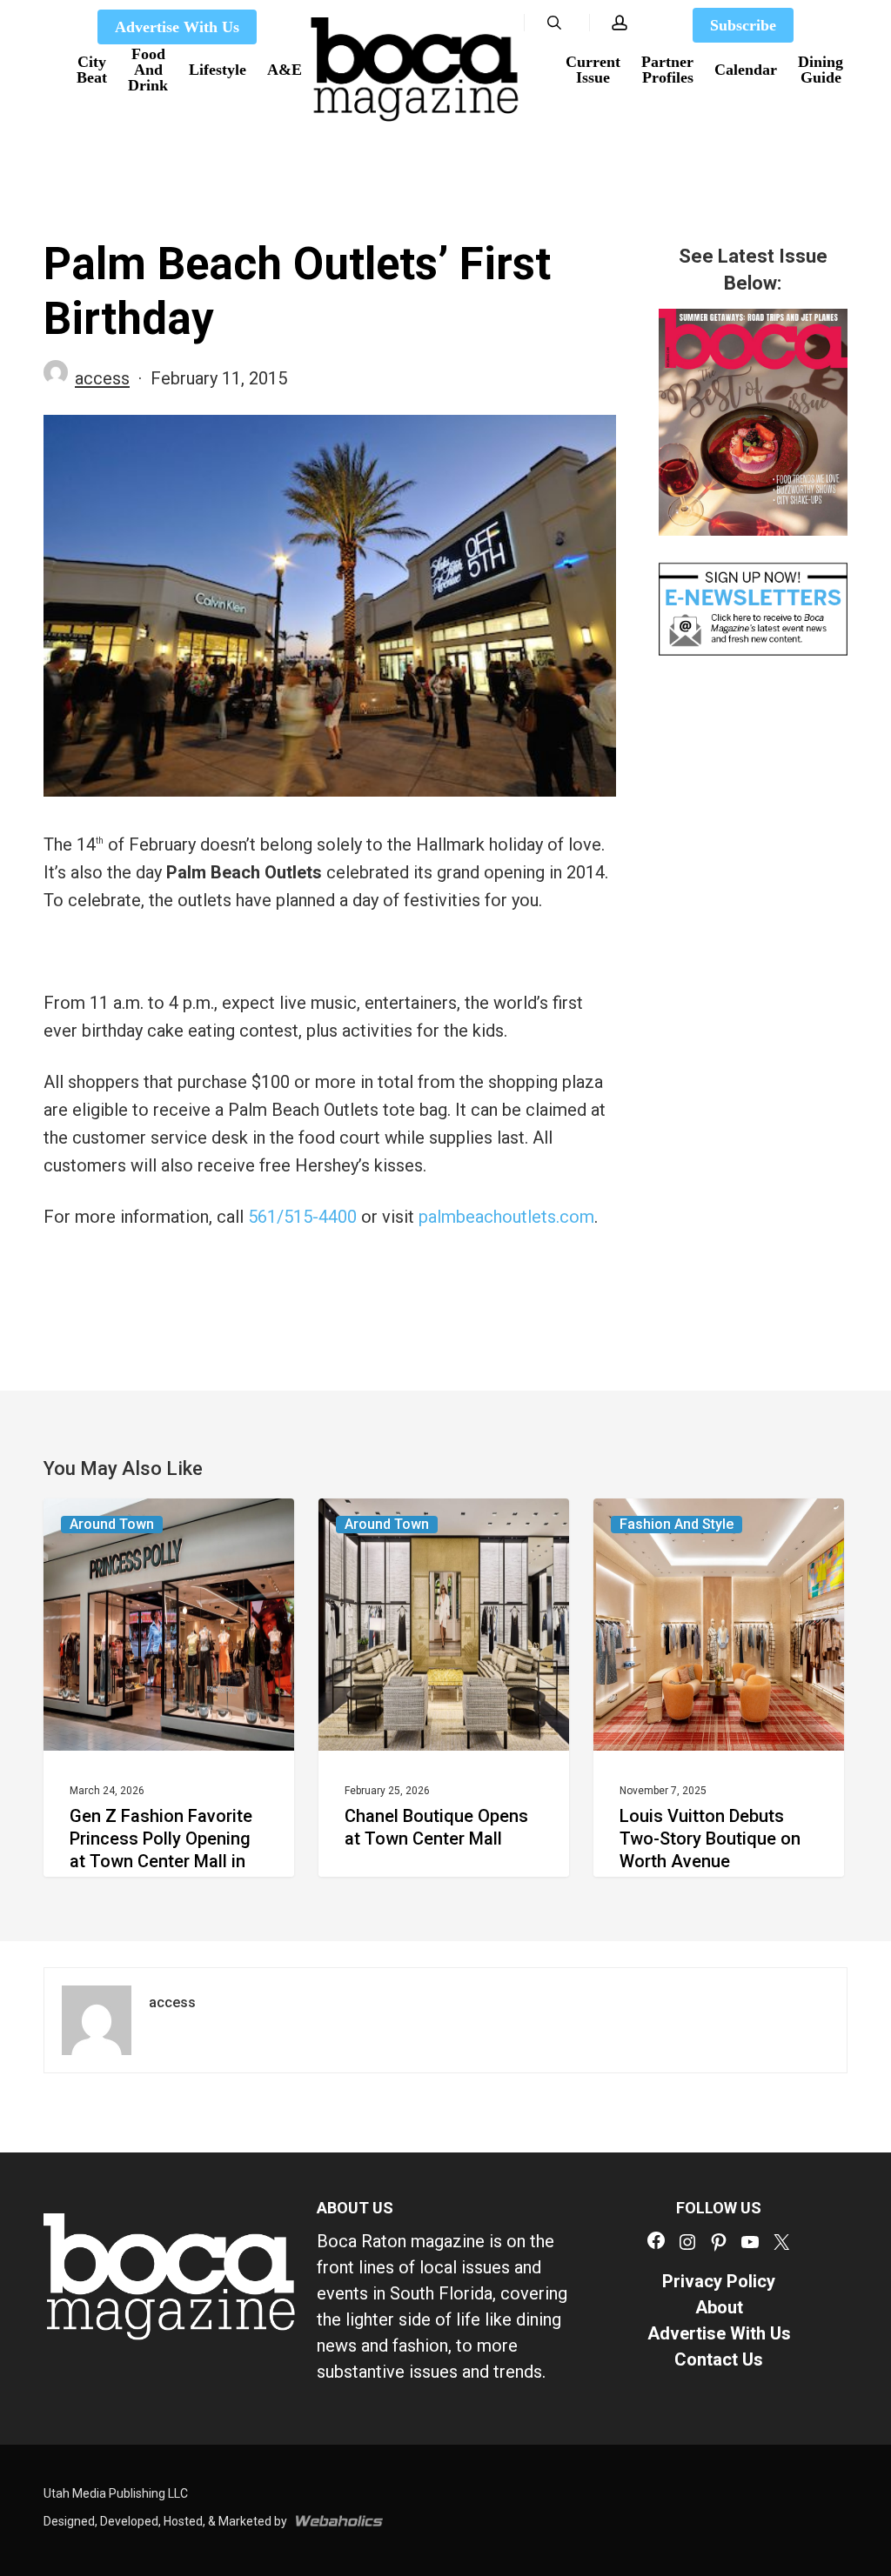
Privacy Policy (719, 2281)
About (719, 2307)
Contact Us (719, 2359)
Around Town (112, 1524)
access (102, 378)
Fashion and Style (677, 1524)
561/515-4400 (302, 1217)
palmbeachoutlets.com (506, 1217)
